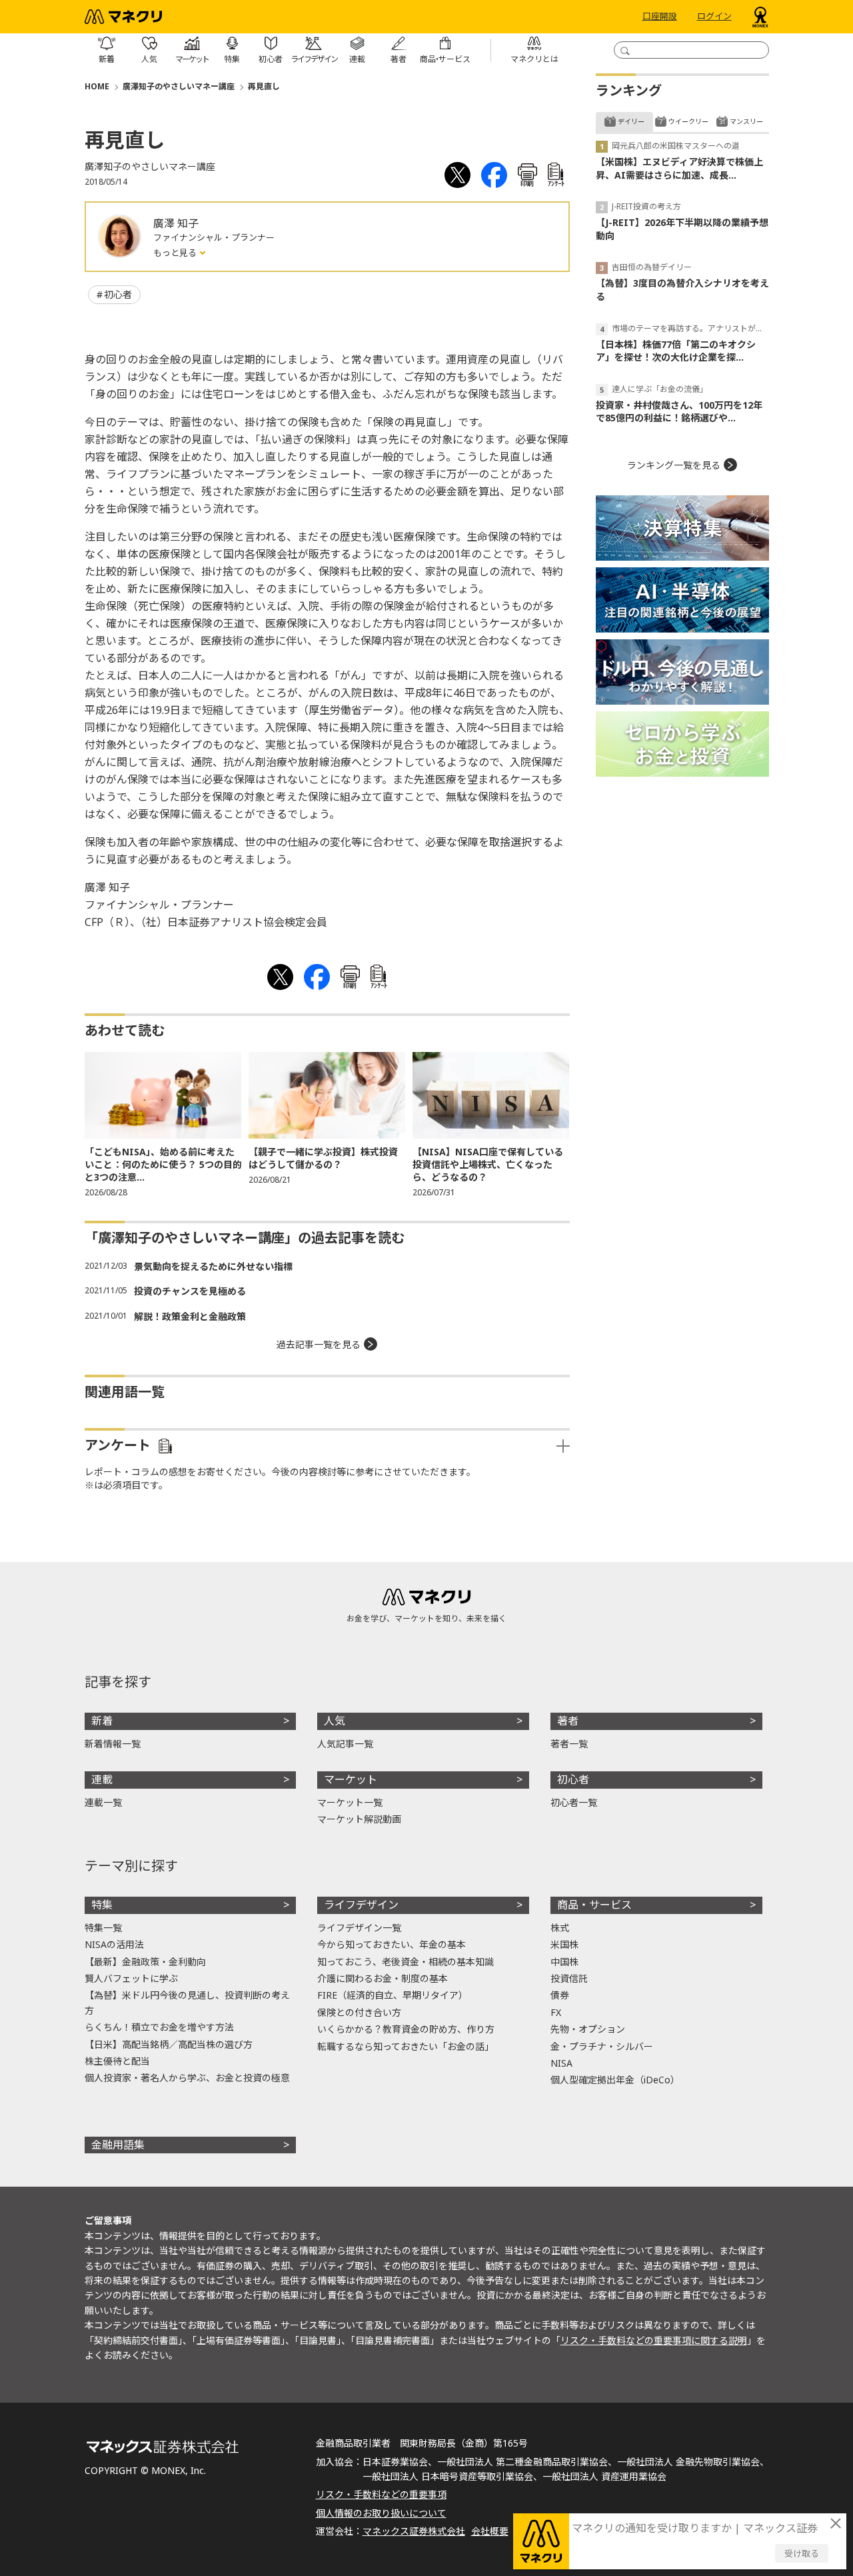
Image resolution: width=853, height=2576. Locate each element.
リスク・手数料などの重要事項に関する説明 (654, 2340)
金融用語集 (118, 2145)
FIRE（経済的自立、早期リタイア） (393, 1995)
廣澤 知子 (176, 223)
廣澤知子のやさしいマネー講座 (179, 86)
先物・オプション (588, 2029)
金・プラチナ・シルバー (602, 2046)
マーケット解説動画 (359, 1819)
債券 (560, 1995)
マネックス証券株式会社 (414, 2531)
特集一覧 (103, 1928)
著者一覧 (569, 1744)
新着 (102, 1721)
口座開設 (660, 17)
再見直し (264, 86)
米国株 (564, 1944)
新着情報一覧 (113, 1744)
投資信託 (569, 1978)
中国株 (564, 1962)
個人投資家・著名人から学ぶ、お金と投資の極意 (187, 2078)
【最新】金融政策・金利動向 (145, 1962)
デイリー (631, 121)
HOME (97, 86)
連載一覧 (103, 1802)
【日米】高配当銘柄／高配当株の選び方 (169, 2044)
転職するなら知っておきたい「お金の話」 (406, 2046)
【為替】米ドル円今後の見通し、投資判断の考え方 (187, 2002)
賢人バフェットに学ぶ (131, 1978)
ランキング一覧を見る (674, 465)
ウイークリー (688, 121)
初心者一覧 (574, 1802)
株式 (560, 1928)
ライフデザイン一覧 (359, 1928)
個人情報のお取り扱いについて (381, 2513)
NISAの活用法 (114, 1944)
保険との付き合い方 (359, 2012)
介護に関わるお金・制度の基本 (383, 1978)
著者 (568, 1721)
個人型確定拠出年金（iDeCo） (615, 2080)
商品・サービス (594, 1905)
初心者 (118, 294)
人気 (335, 1721)
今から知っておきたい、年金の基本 (392, 1944)
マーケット (351, 1779)
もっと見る (176, 253)
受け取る (802, 2553)
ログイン (714, 17)
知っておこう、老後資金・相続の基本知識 (406, 1962)
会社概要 (490, 2531)
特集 (102, 1905)
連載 (102, 1779)
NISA (561, 2063)
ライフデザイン (361, 1905)
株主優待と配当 (117, 2061)
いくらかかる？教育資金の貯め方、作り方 (406, 2029)
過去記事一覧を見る (319, 1344)
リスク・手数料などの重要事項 (381, 2494)
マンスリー (746, 121)
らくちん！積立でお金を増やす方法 (159, 2027)
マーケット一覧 (350, 1802)
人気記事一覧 (345, 1744)
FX (556, 2012)
